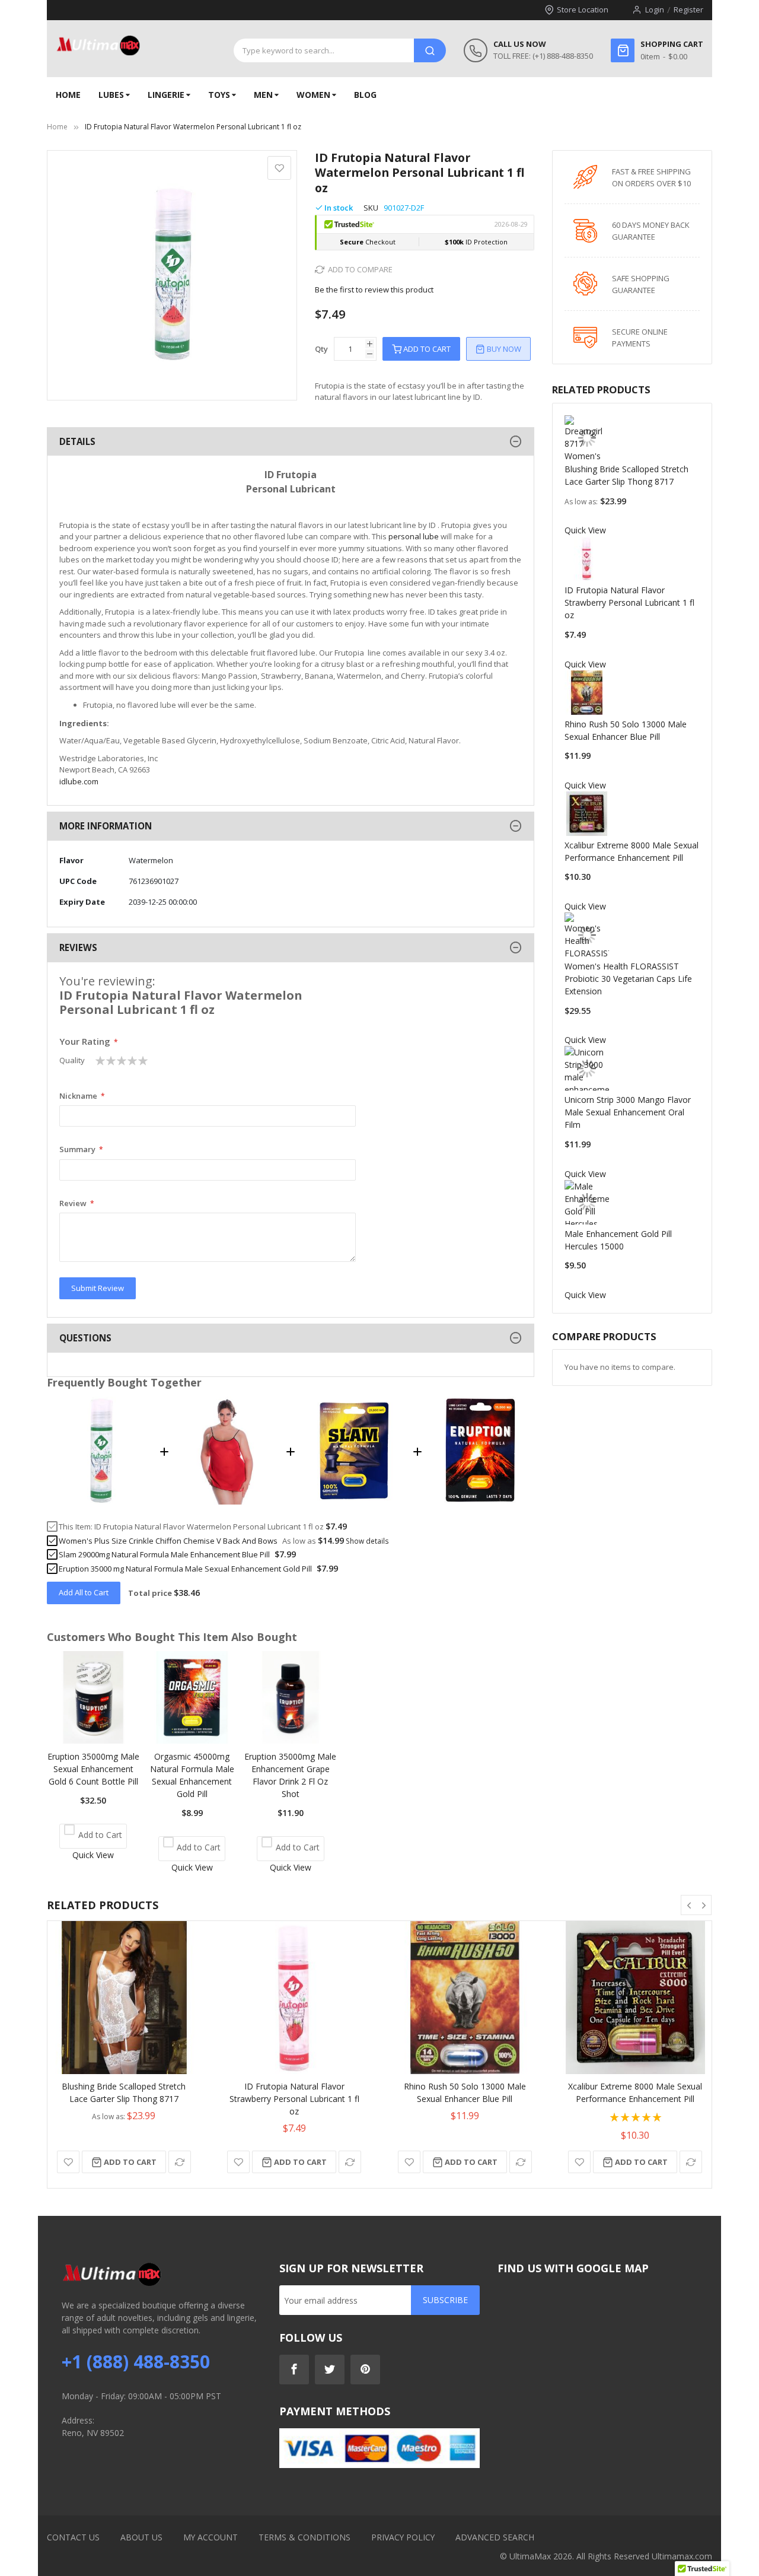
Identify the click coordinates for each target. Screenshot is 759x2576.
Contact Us (73, 2537)
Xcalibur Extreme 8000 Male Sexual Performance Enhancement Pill (635, 2092)
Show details (367, 1541)
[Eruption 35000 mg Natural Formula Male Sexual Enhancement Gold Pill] (481, 1501)
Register (688, 9)
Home (57, 127)
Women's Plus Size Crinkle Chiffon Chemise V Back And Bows (168, 1541)
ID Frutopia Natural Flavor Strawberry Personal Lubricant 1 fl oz (629, 602)
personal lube (414, 536)
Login (655, 9)
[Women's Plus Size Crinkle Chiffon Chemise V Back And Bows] (228, 1501)
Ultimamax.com (682, 2556)
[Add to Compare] (180, 2162)
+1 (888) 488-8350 (136, 2362)
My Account (211, 2537)
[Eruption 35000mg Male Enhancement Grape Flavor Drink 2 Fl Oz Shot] (291, 1740)
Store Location (583, 9)
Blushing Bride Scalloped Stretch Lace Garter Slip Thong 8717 (124, 2092)
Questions (85, 1338)
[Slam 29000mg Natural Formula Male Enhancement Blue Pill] (354, 1501)
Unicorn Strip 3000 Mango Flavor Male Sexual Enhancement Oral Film (628, 1112)
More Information (106, 826)
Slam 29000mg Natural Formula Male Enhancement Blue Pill (164, 1554)
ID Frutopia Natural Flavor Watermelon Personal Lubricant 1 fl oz (209, 1526)
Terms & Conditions (304, 2537)
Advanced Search (495, 2537)
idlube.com (79, 781)
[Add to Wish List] (68, 2162)
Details (77, 441)
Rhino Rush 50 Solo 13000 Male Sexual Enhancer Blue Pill (465, 2092)
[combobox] (324, 50)
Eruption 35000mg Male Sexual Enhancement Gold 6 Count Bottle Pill (93, 1769)
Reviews (78, 947)
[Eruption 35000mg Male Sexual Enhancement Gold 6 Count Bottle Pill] (93, 1740)
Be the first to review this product (374, 290)
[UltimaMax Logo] (98, 46)
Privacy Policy (403, 2537)
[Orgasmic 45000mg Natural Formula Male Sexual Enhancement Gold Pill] (192, 1740)
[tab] (291, 442)
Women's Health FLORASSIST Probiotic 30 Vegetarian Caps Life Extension (628, 979)
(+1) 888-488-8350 (563, 56)
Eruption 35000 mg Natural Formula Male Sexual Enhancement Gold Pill (185, 1569)
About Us (141, 2537)
